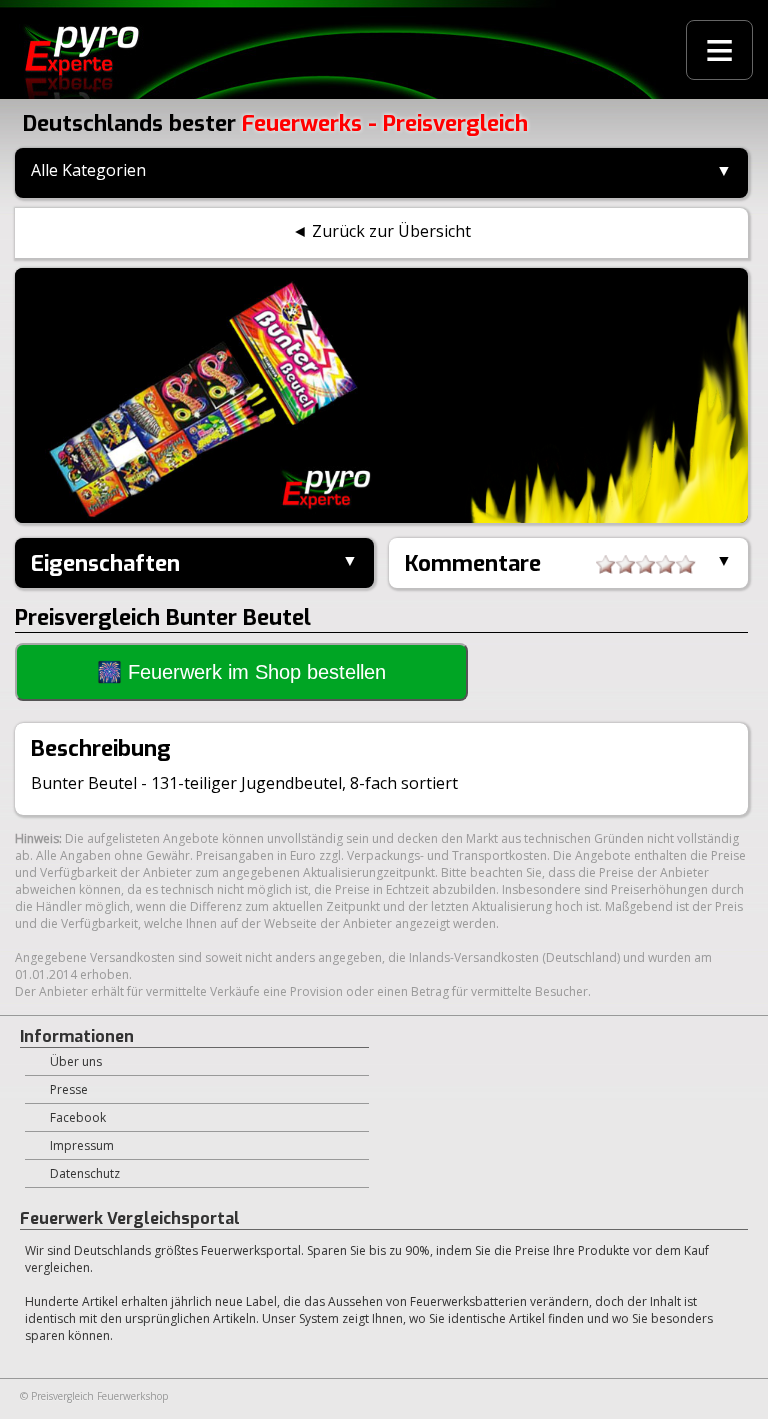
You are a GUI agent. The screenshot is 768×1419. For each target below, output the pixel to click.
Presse (69, 1089)
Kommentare (473, 563)
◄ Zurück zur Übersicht (381, 231)
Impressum (82, 1145)
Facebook (78, 1117)
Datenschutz (85, 1173)
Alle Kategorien (88, 170)
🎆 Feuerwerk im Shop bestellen (241, 672)
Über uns (76, 1061)
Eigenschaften (105, 563)
